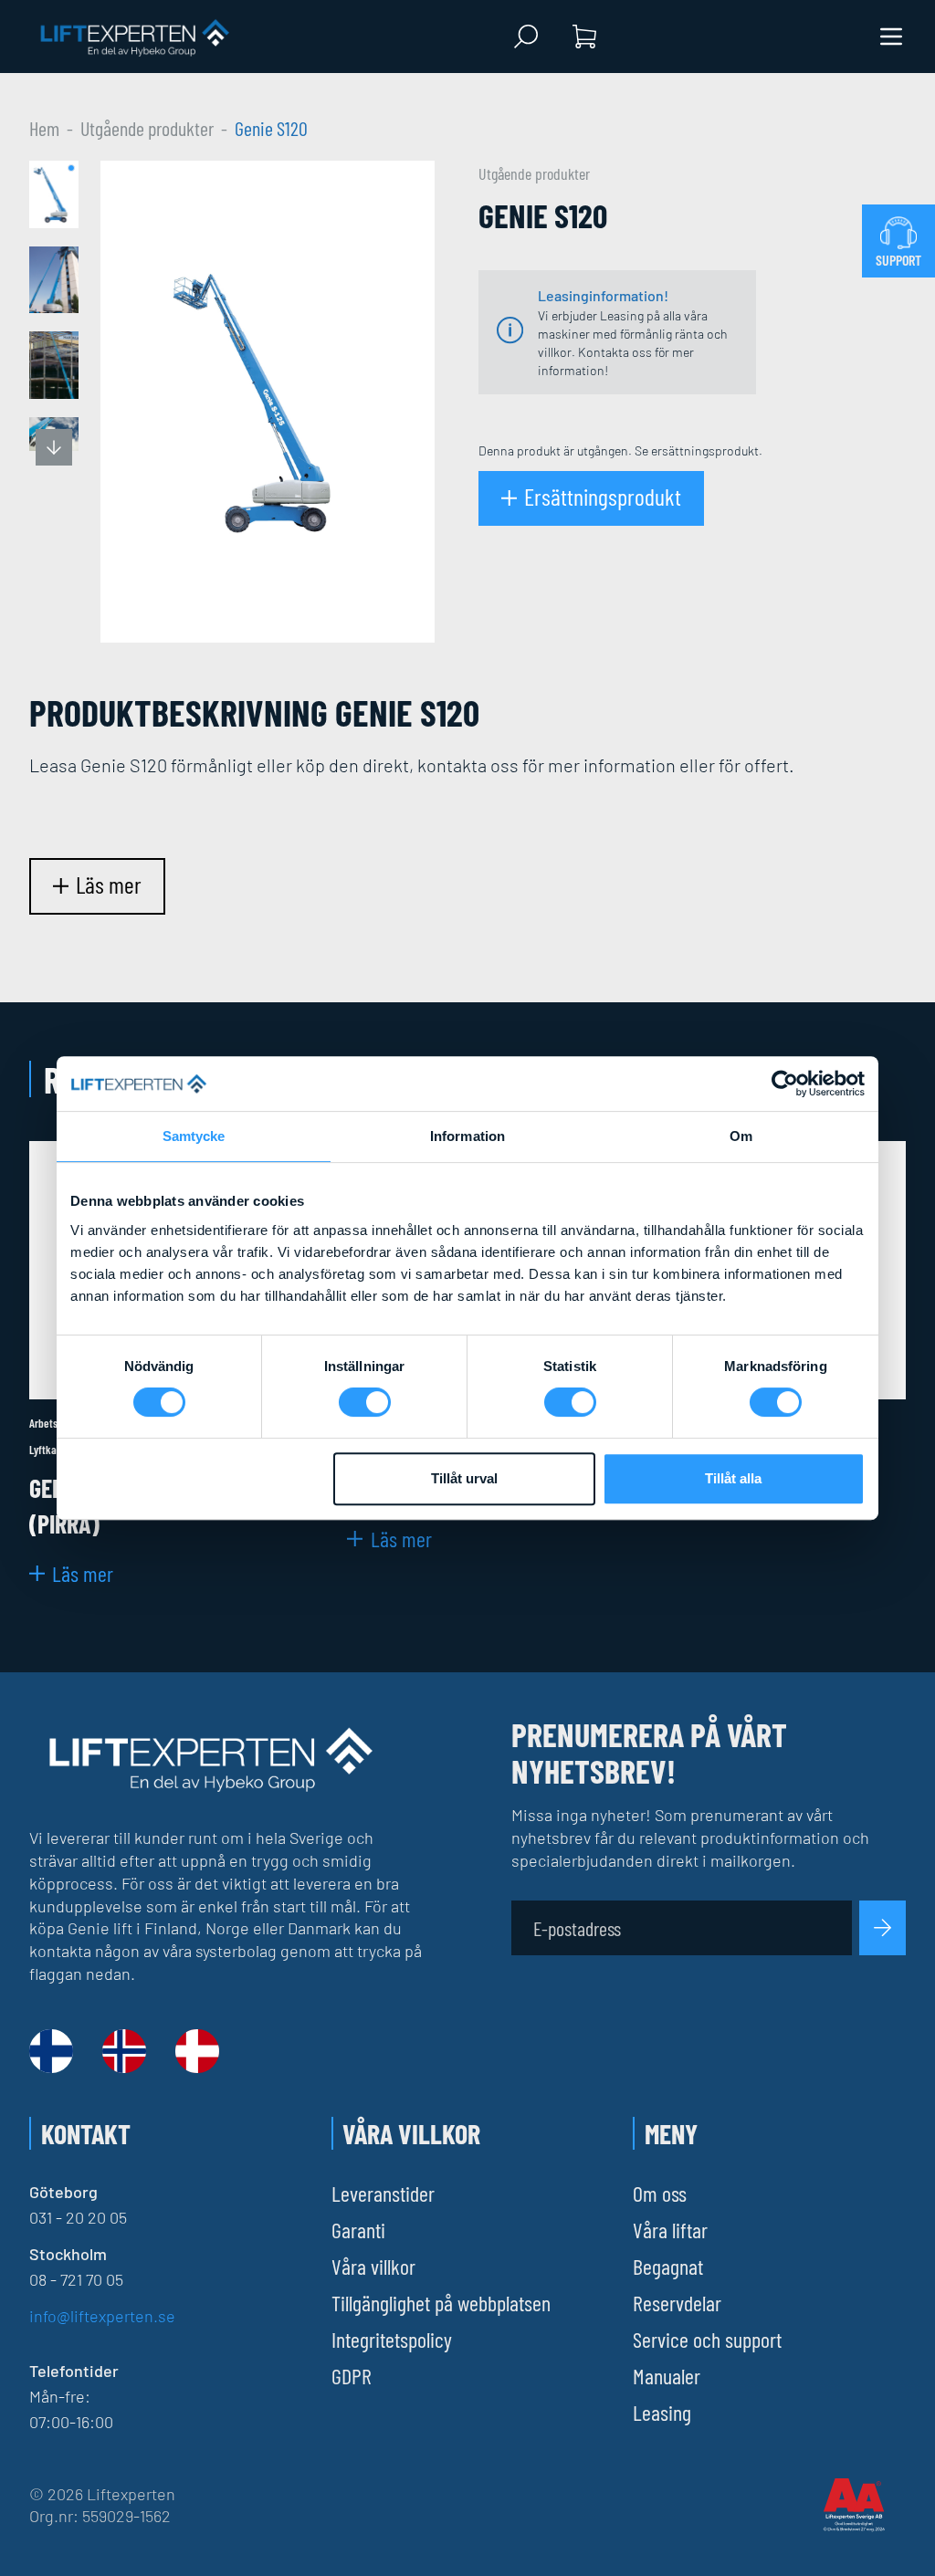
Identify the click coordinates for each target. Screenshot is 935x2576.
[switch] (365, 1402)
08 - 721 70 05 (76, 2279)
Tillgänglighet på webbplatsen (441, 2303)
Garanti (358, 2230)
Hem (44, 128)
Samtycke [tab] (194, 1136)
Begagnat (668, 2266)
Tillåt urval (464, 1478)
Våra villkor (373, 2266)
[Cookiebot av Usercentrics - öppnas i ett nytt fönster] (785, 1084)
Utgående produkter (147, 128)
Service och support (707, 2339)
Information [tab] (467, 1136)
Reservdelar (677, 2303)
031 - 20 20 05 (78, 2217)
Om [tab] (741, 1136)
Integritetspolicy (392, 2339)
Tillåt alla (733, 1478)
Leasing (662, 2412)
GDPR (352, 2376)
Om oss (660, 2193)
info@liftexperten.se (102, 2316)
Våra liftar (670, 2230)
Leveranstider (383, 2193)
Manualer (667, 2376)
